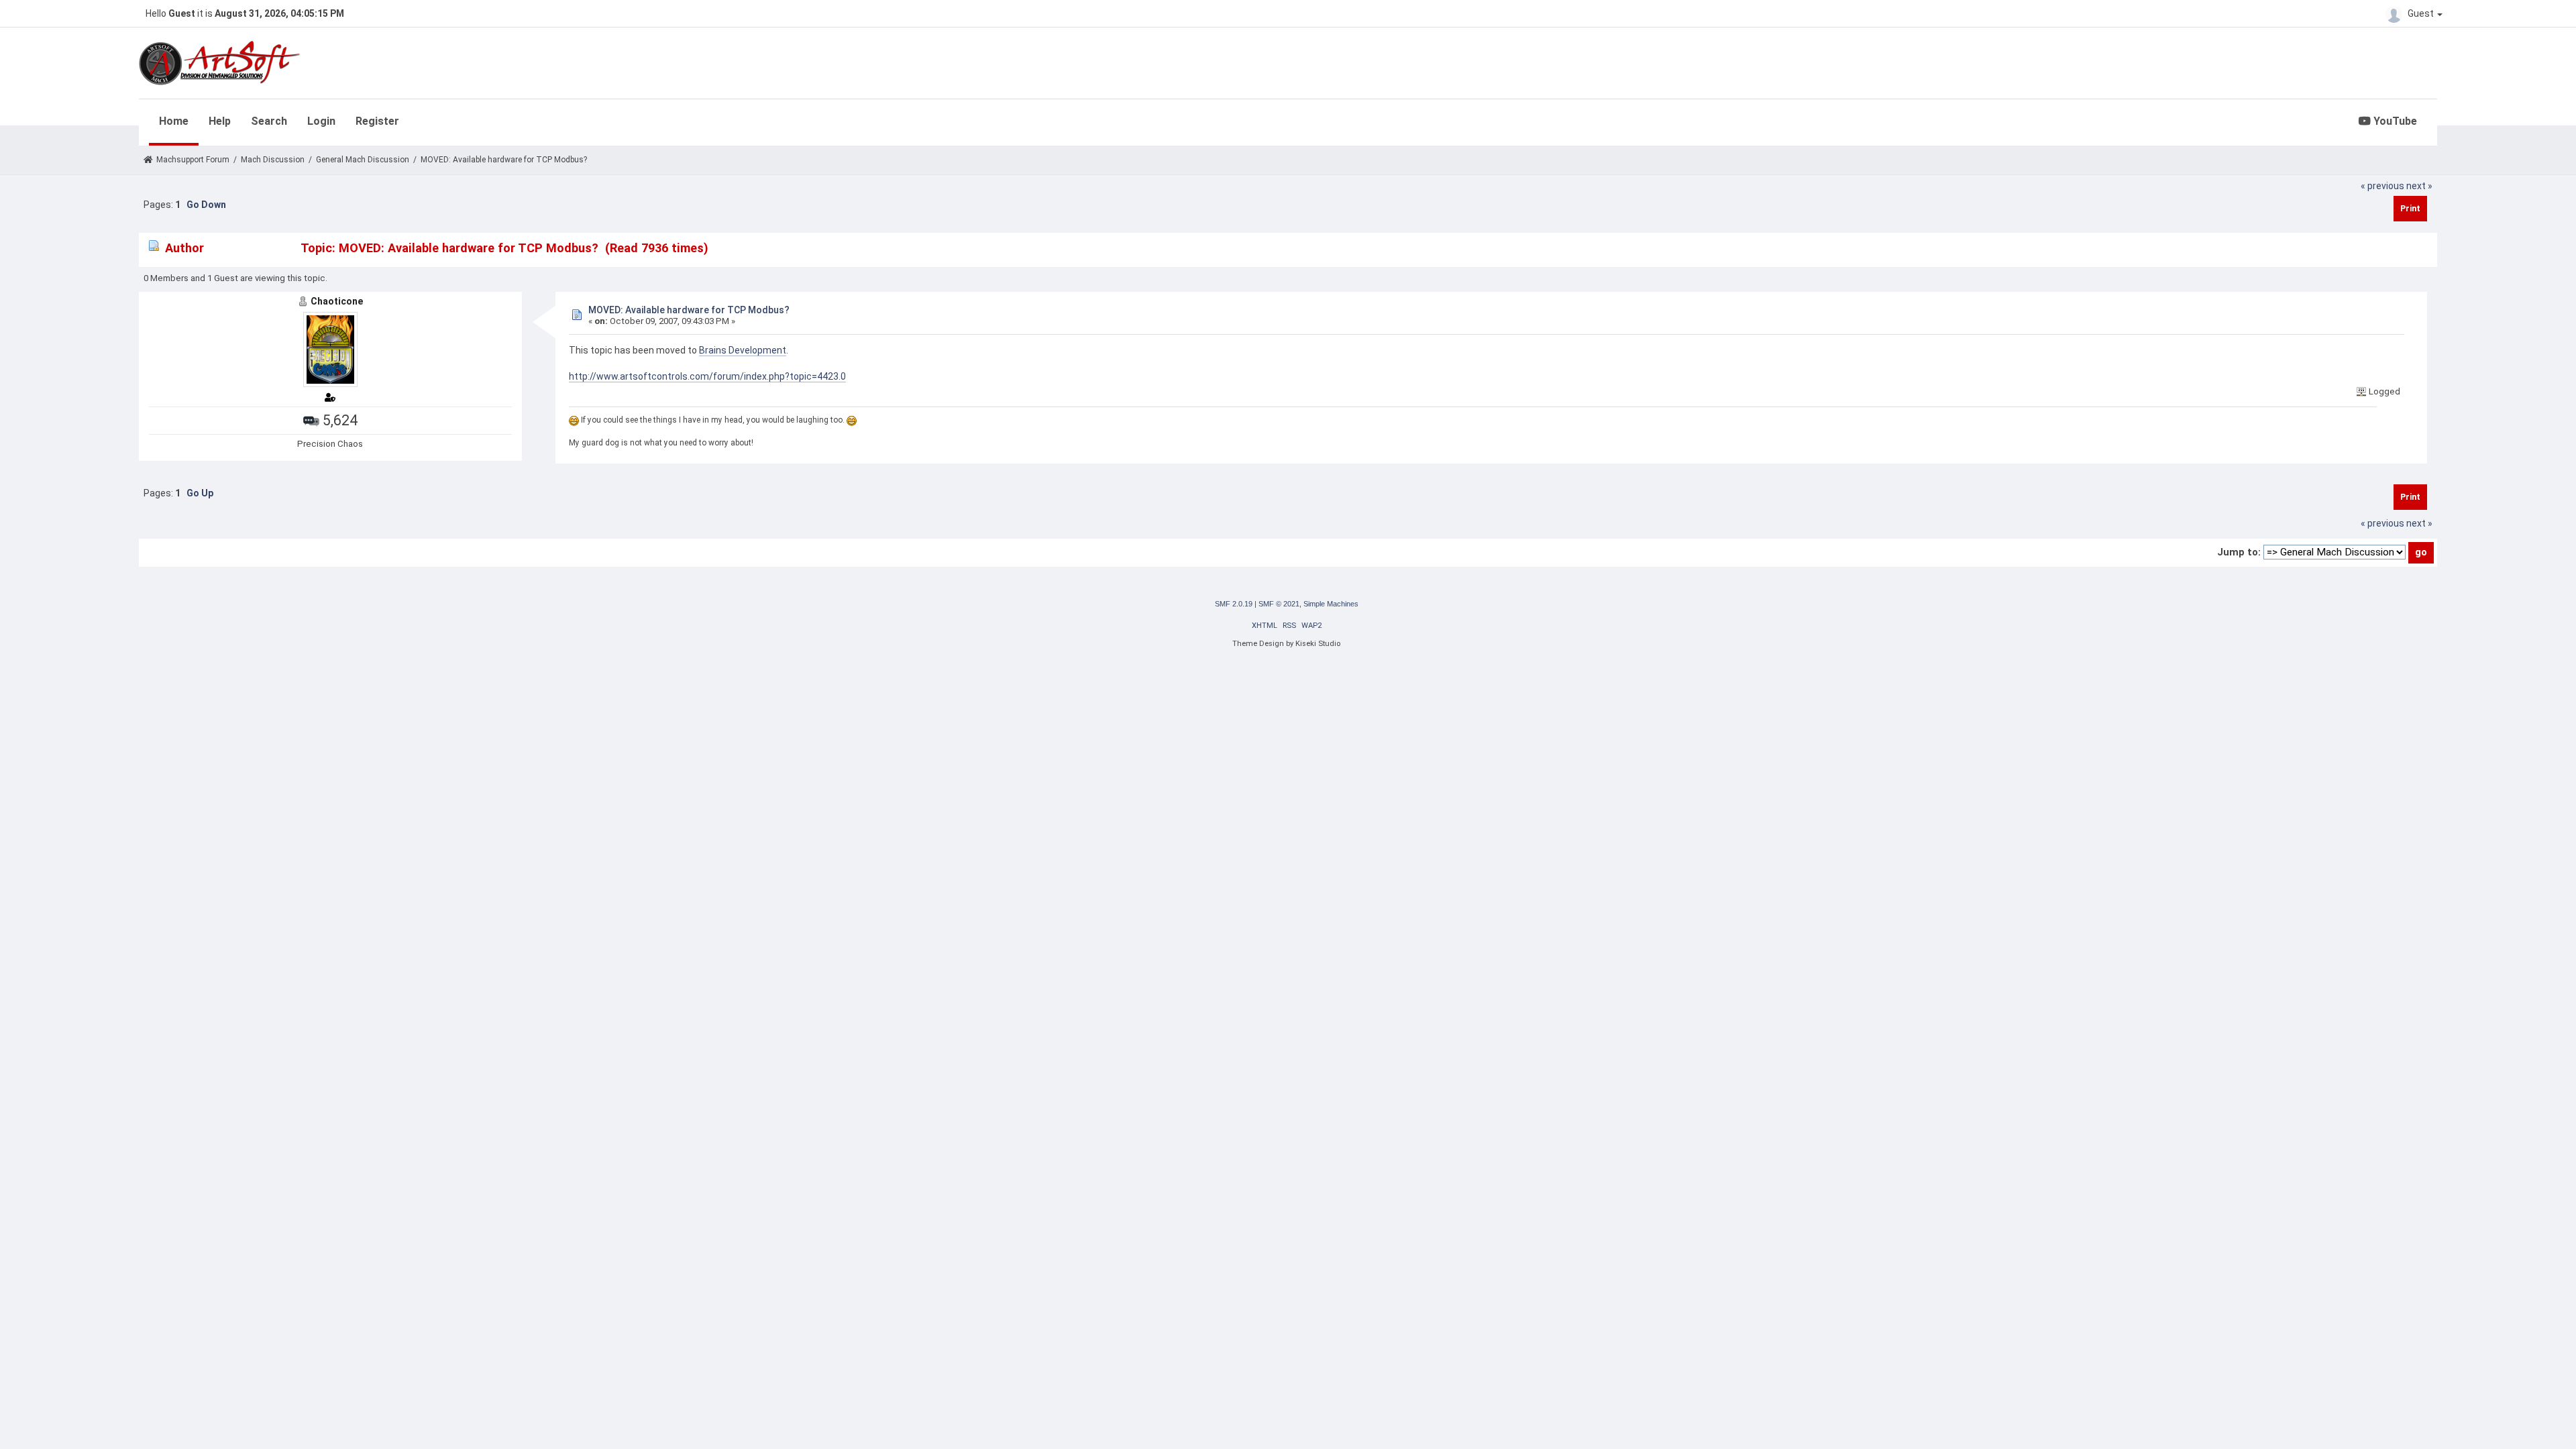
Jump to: (2239, 552)
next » (2419, 186)
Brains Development (743, 350)
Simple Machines (1331, 604)
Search (269, 121)
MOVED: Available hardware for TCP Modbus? (689, 310)
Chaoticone (337, 301)
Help (220, 121)
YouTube (2394, 121)
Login (321, 121)
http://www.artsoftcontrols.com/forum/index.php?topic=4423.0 (707, 376)
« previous (2382, 186)
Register (377, 121)
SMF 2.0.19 (1234, 604)
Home (174, 121)
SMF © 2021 (1279, 604)
